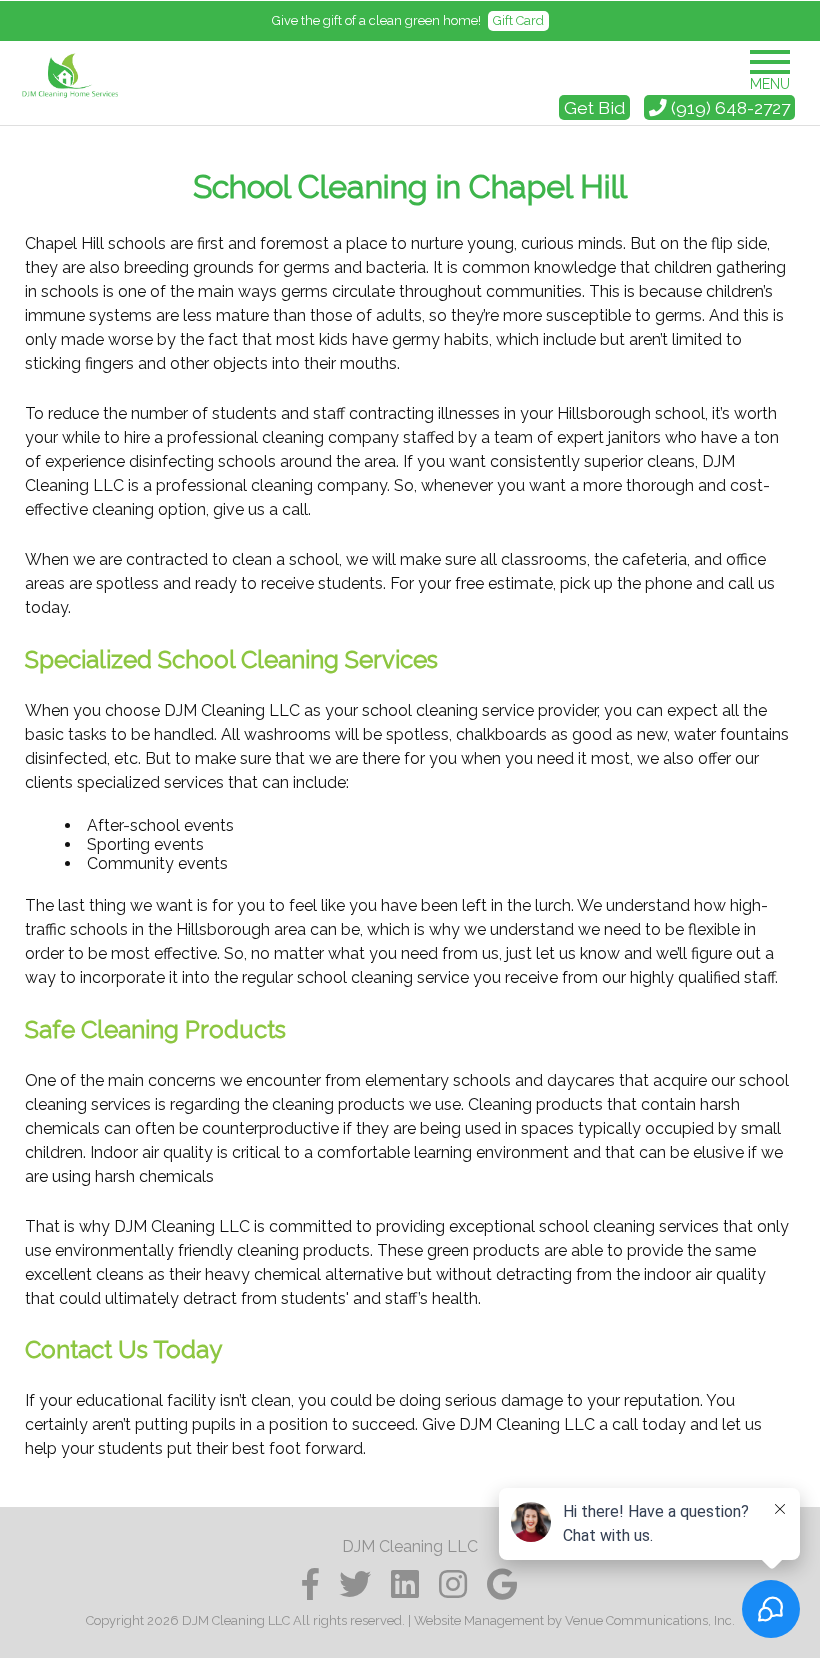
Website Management (479, 1620)
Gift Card (518, 20)
